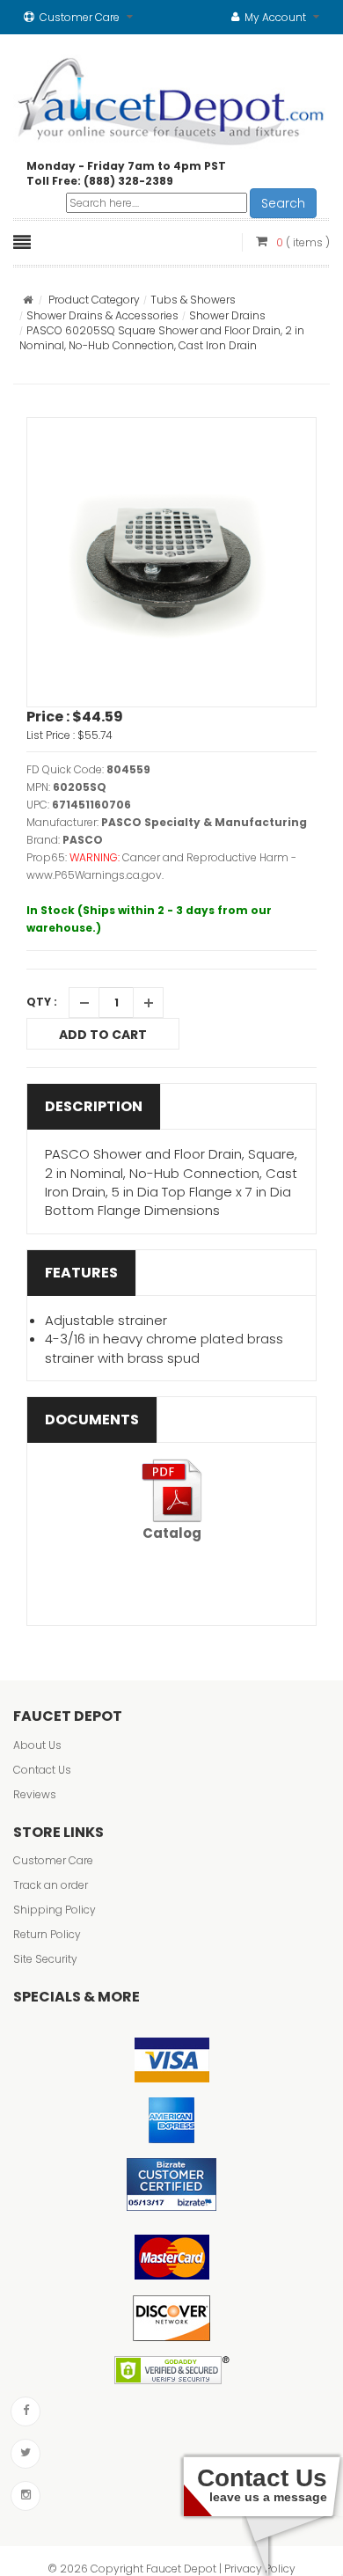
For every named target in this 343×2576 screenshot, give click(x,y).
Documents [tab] (92, 1420)
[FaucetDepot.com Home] (171, 98)
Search (283, 203)
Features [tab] (81, 1273)
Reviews (35, 1794)
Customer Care (53, 1860)
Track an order (51, 1885)
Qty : (42, 1002)
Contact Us (42, 1770)
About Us (37, 1745)
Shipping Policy (55, 1910)
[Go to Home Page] (28, 300)
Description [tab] (94, 1106)
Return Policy (47, 1934)
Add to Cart (103, 1035)
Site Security (45, 1959)
